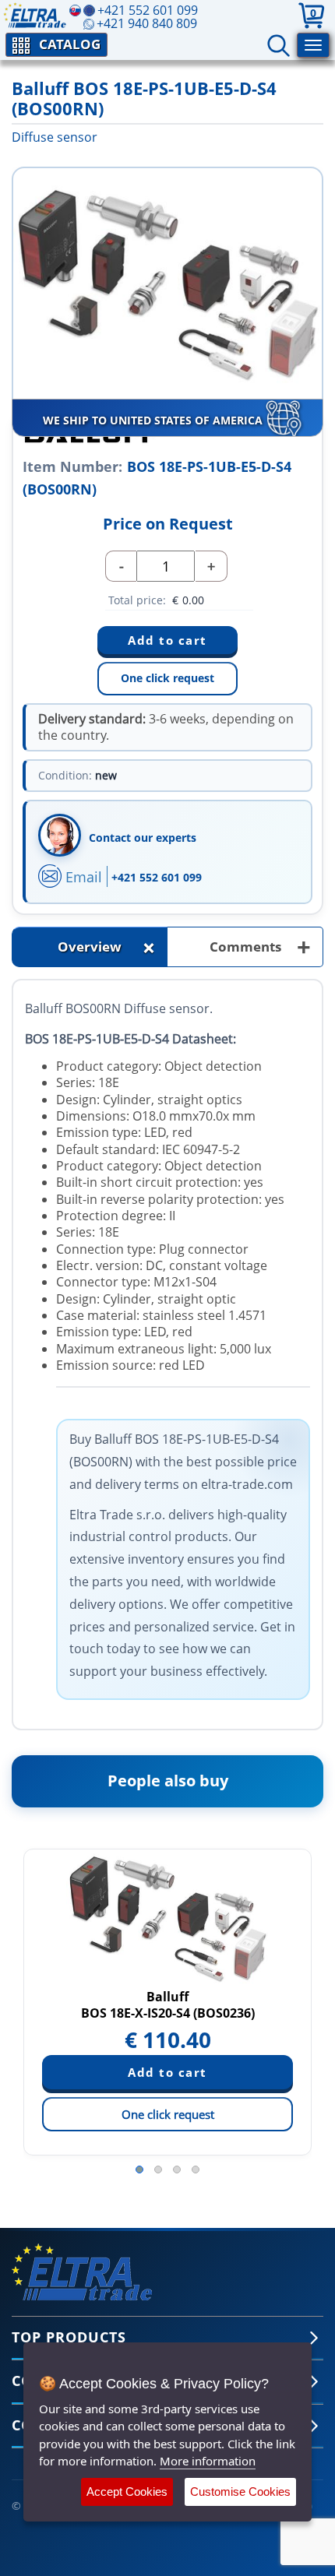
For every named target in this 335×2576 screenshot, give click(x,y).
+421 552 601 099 (157, 877)
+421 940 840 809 (147, 23)
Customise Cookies (240, 2492)
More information (208, 2461)
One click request (167, 678)
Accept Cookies (127, 2492)
